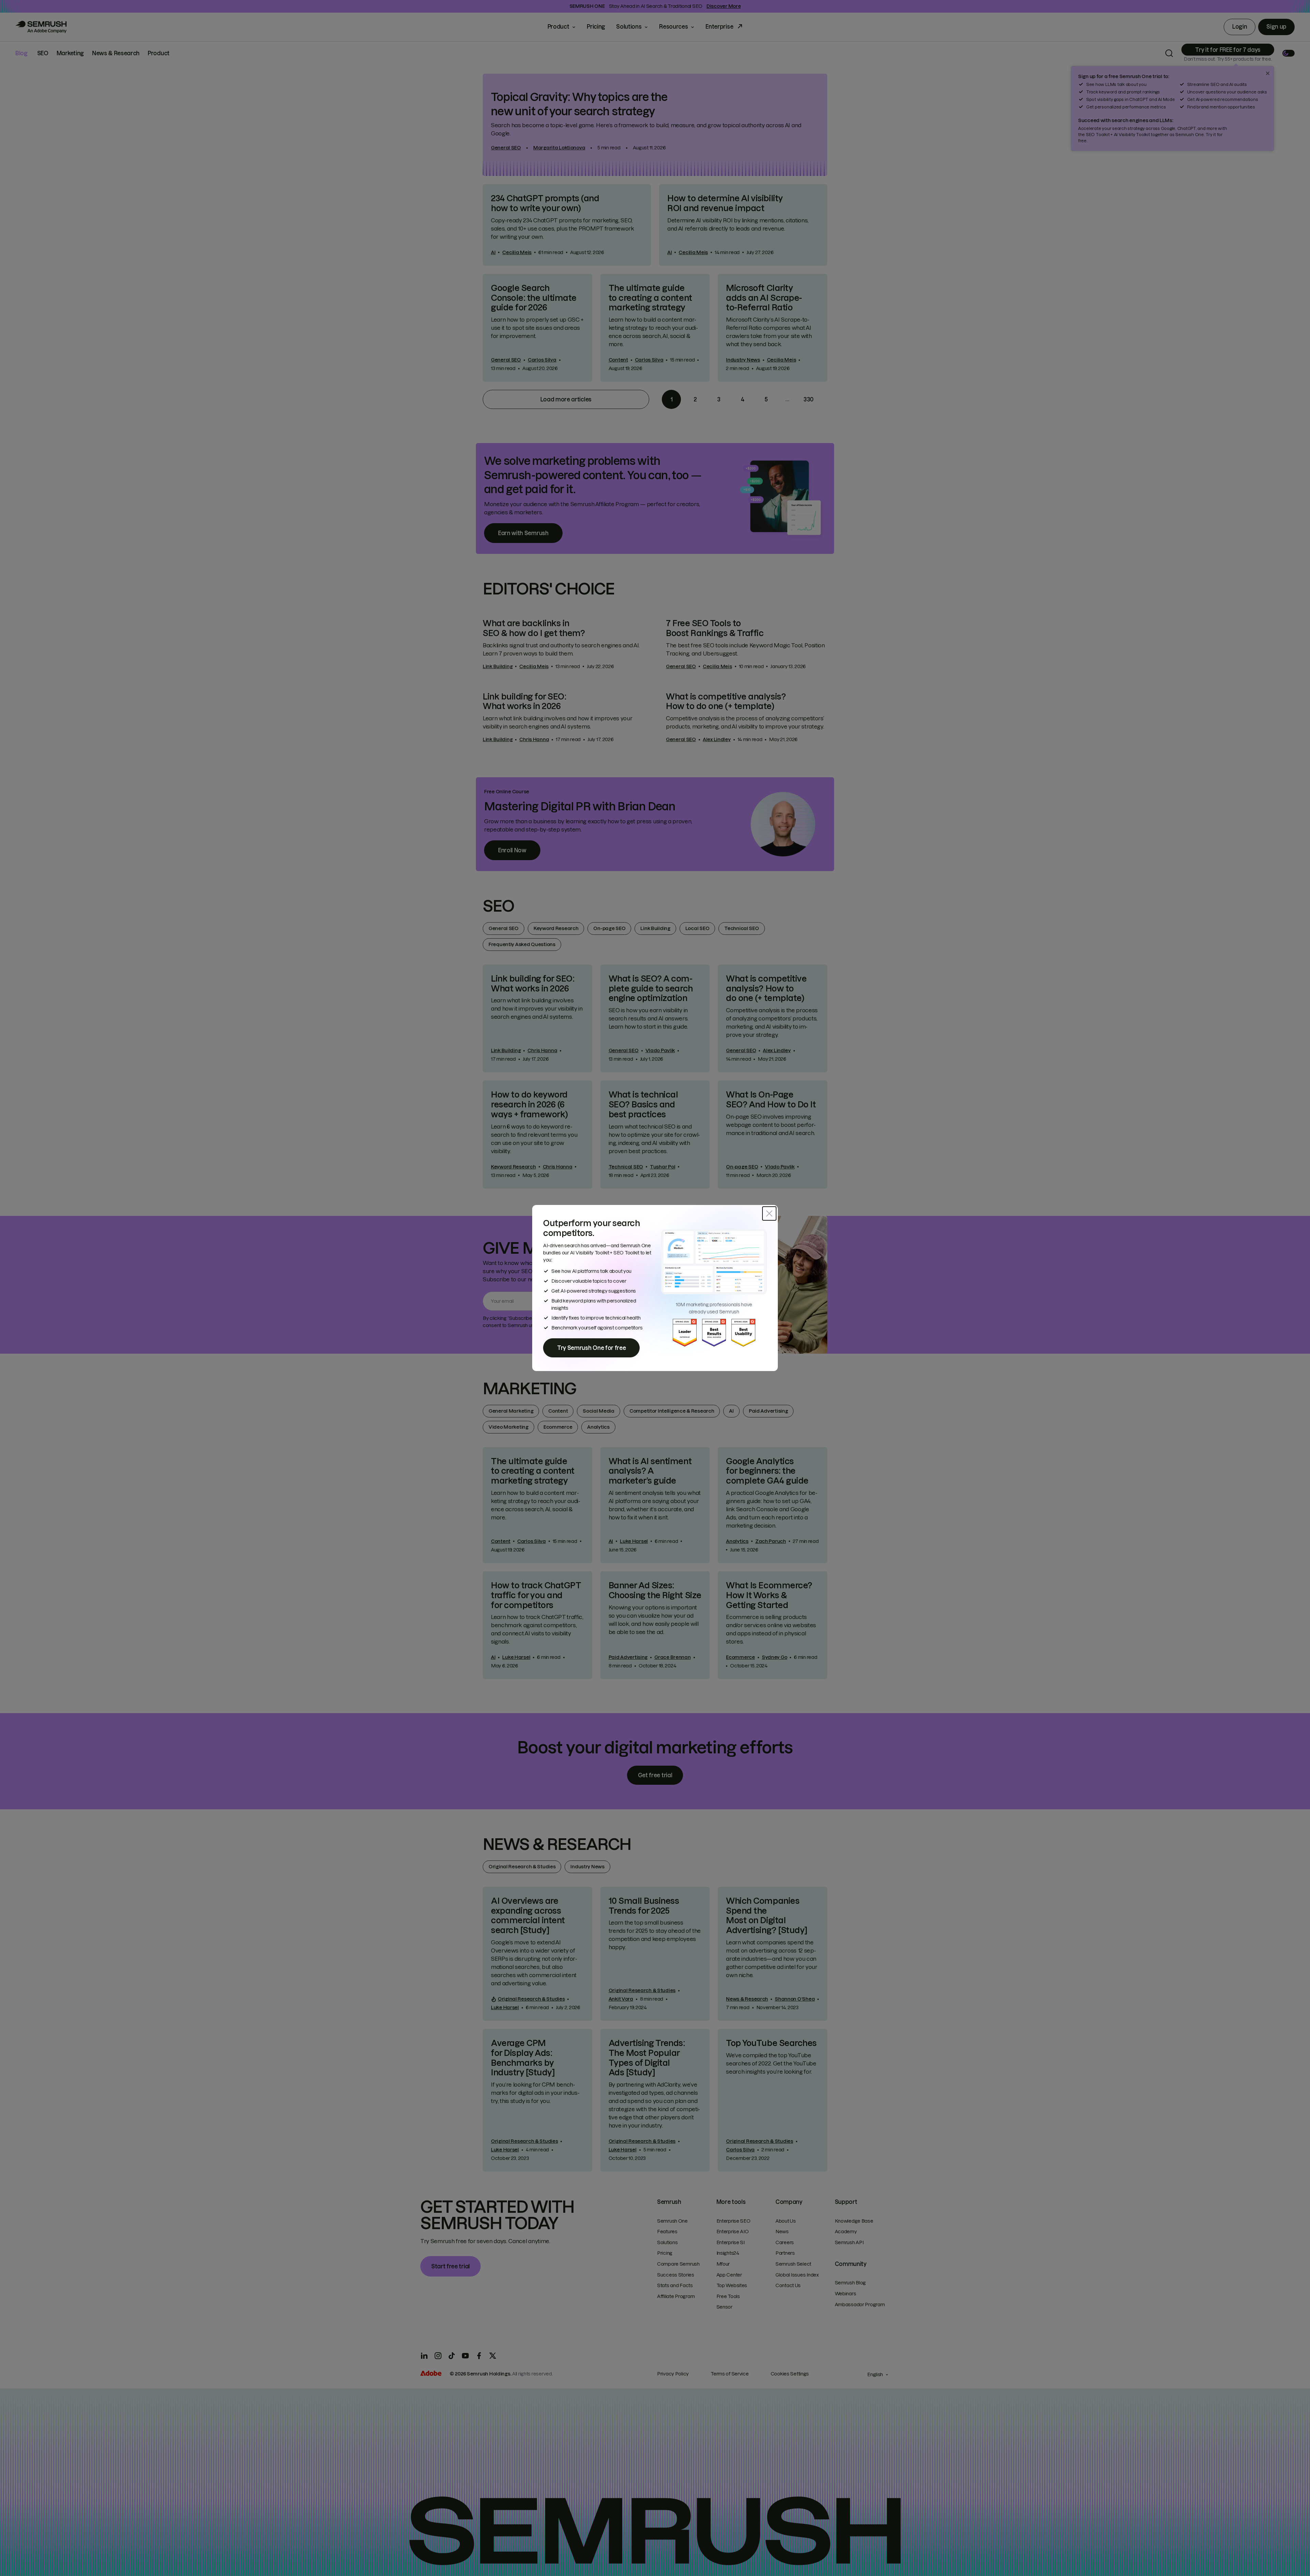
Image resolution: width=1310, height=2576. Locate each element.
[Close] (769, 1213)
